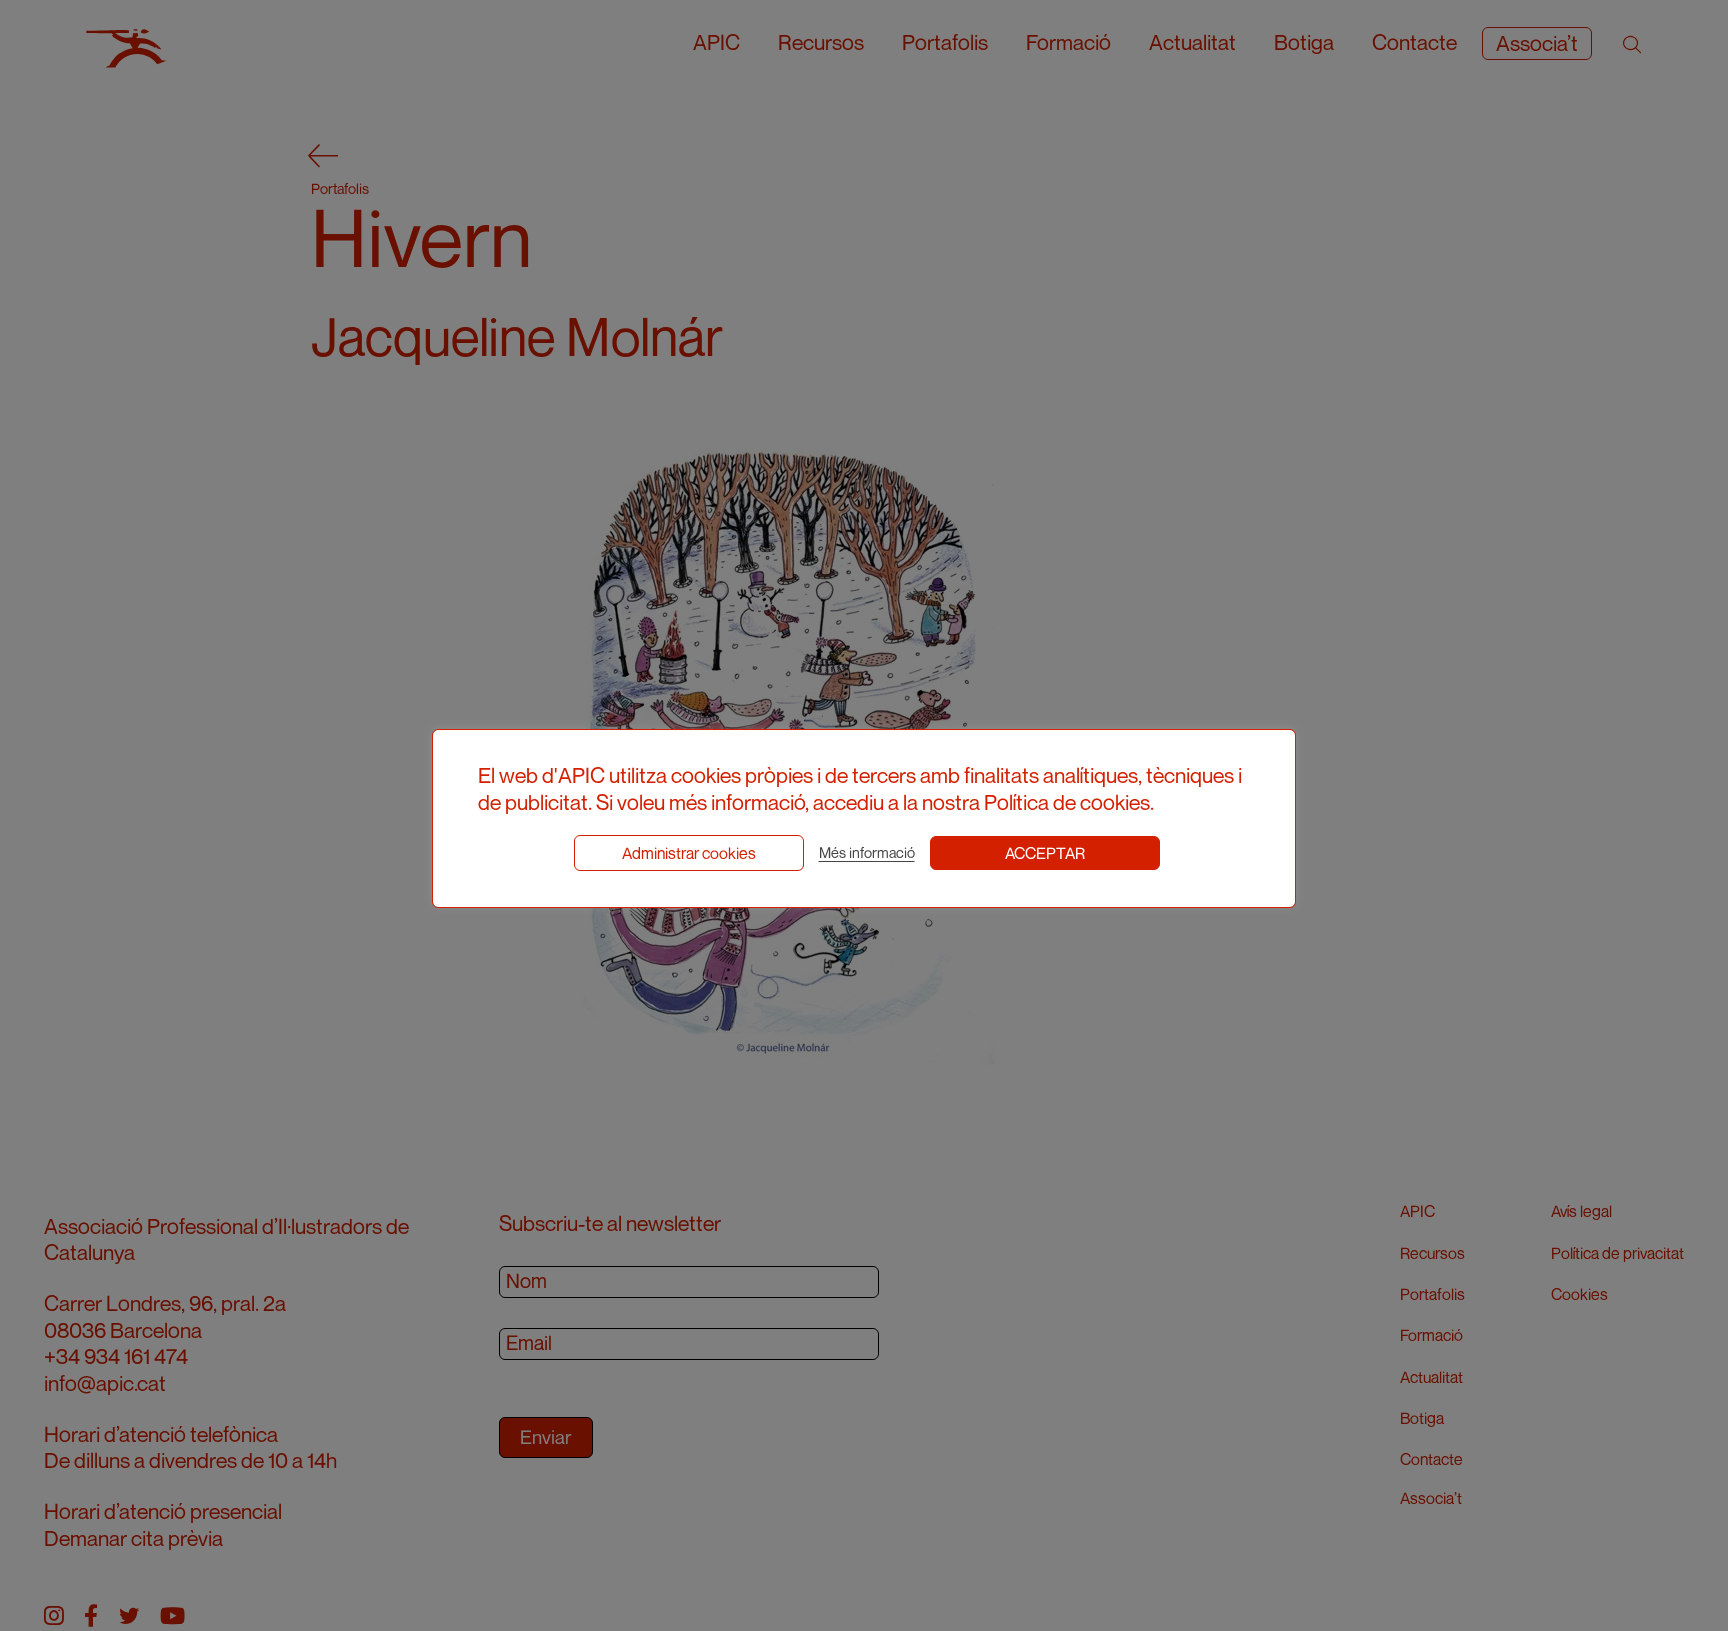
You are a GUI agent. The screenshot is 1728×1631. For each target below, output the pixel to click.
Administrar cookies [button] (689, 853)
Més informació (867, 852)
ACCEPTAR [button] (1045, 853)
